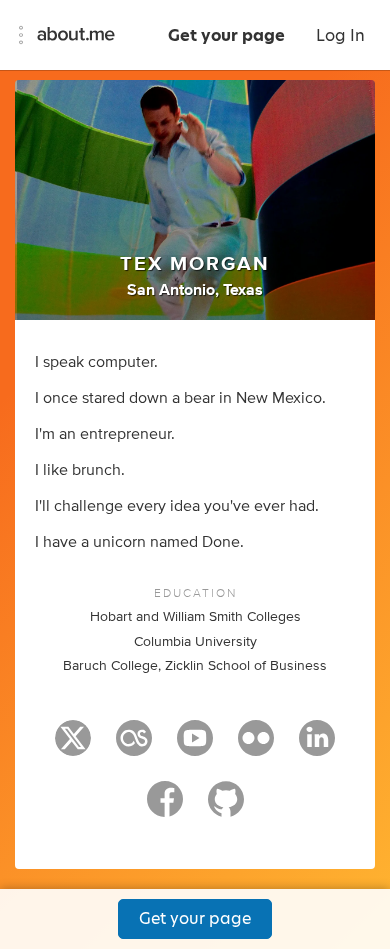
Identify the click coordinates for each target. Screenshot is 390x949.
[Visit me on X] (73, 747)
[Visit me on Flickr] (256, 747)
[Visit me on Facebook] (165, 808)
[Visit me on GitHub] (226, 808)
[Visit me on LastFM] (134, 747)
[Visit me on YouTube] (195, 747)
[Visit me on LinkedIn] (317, 747)
